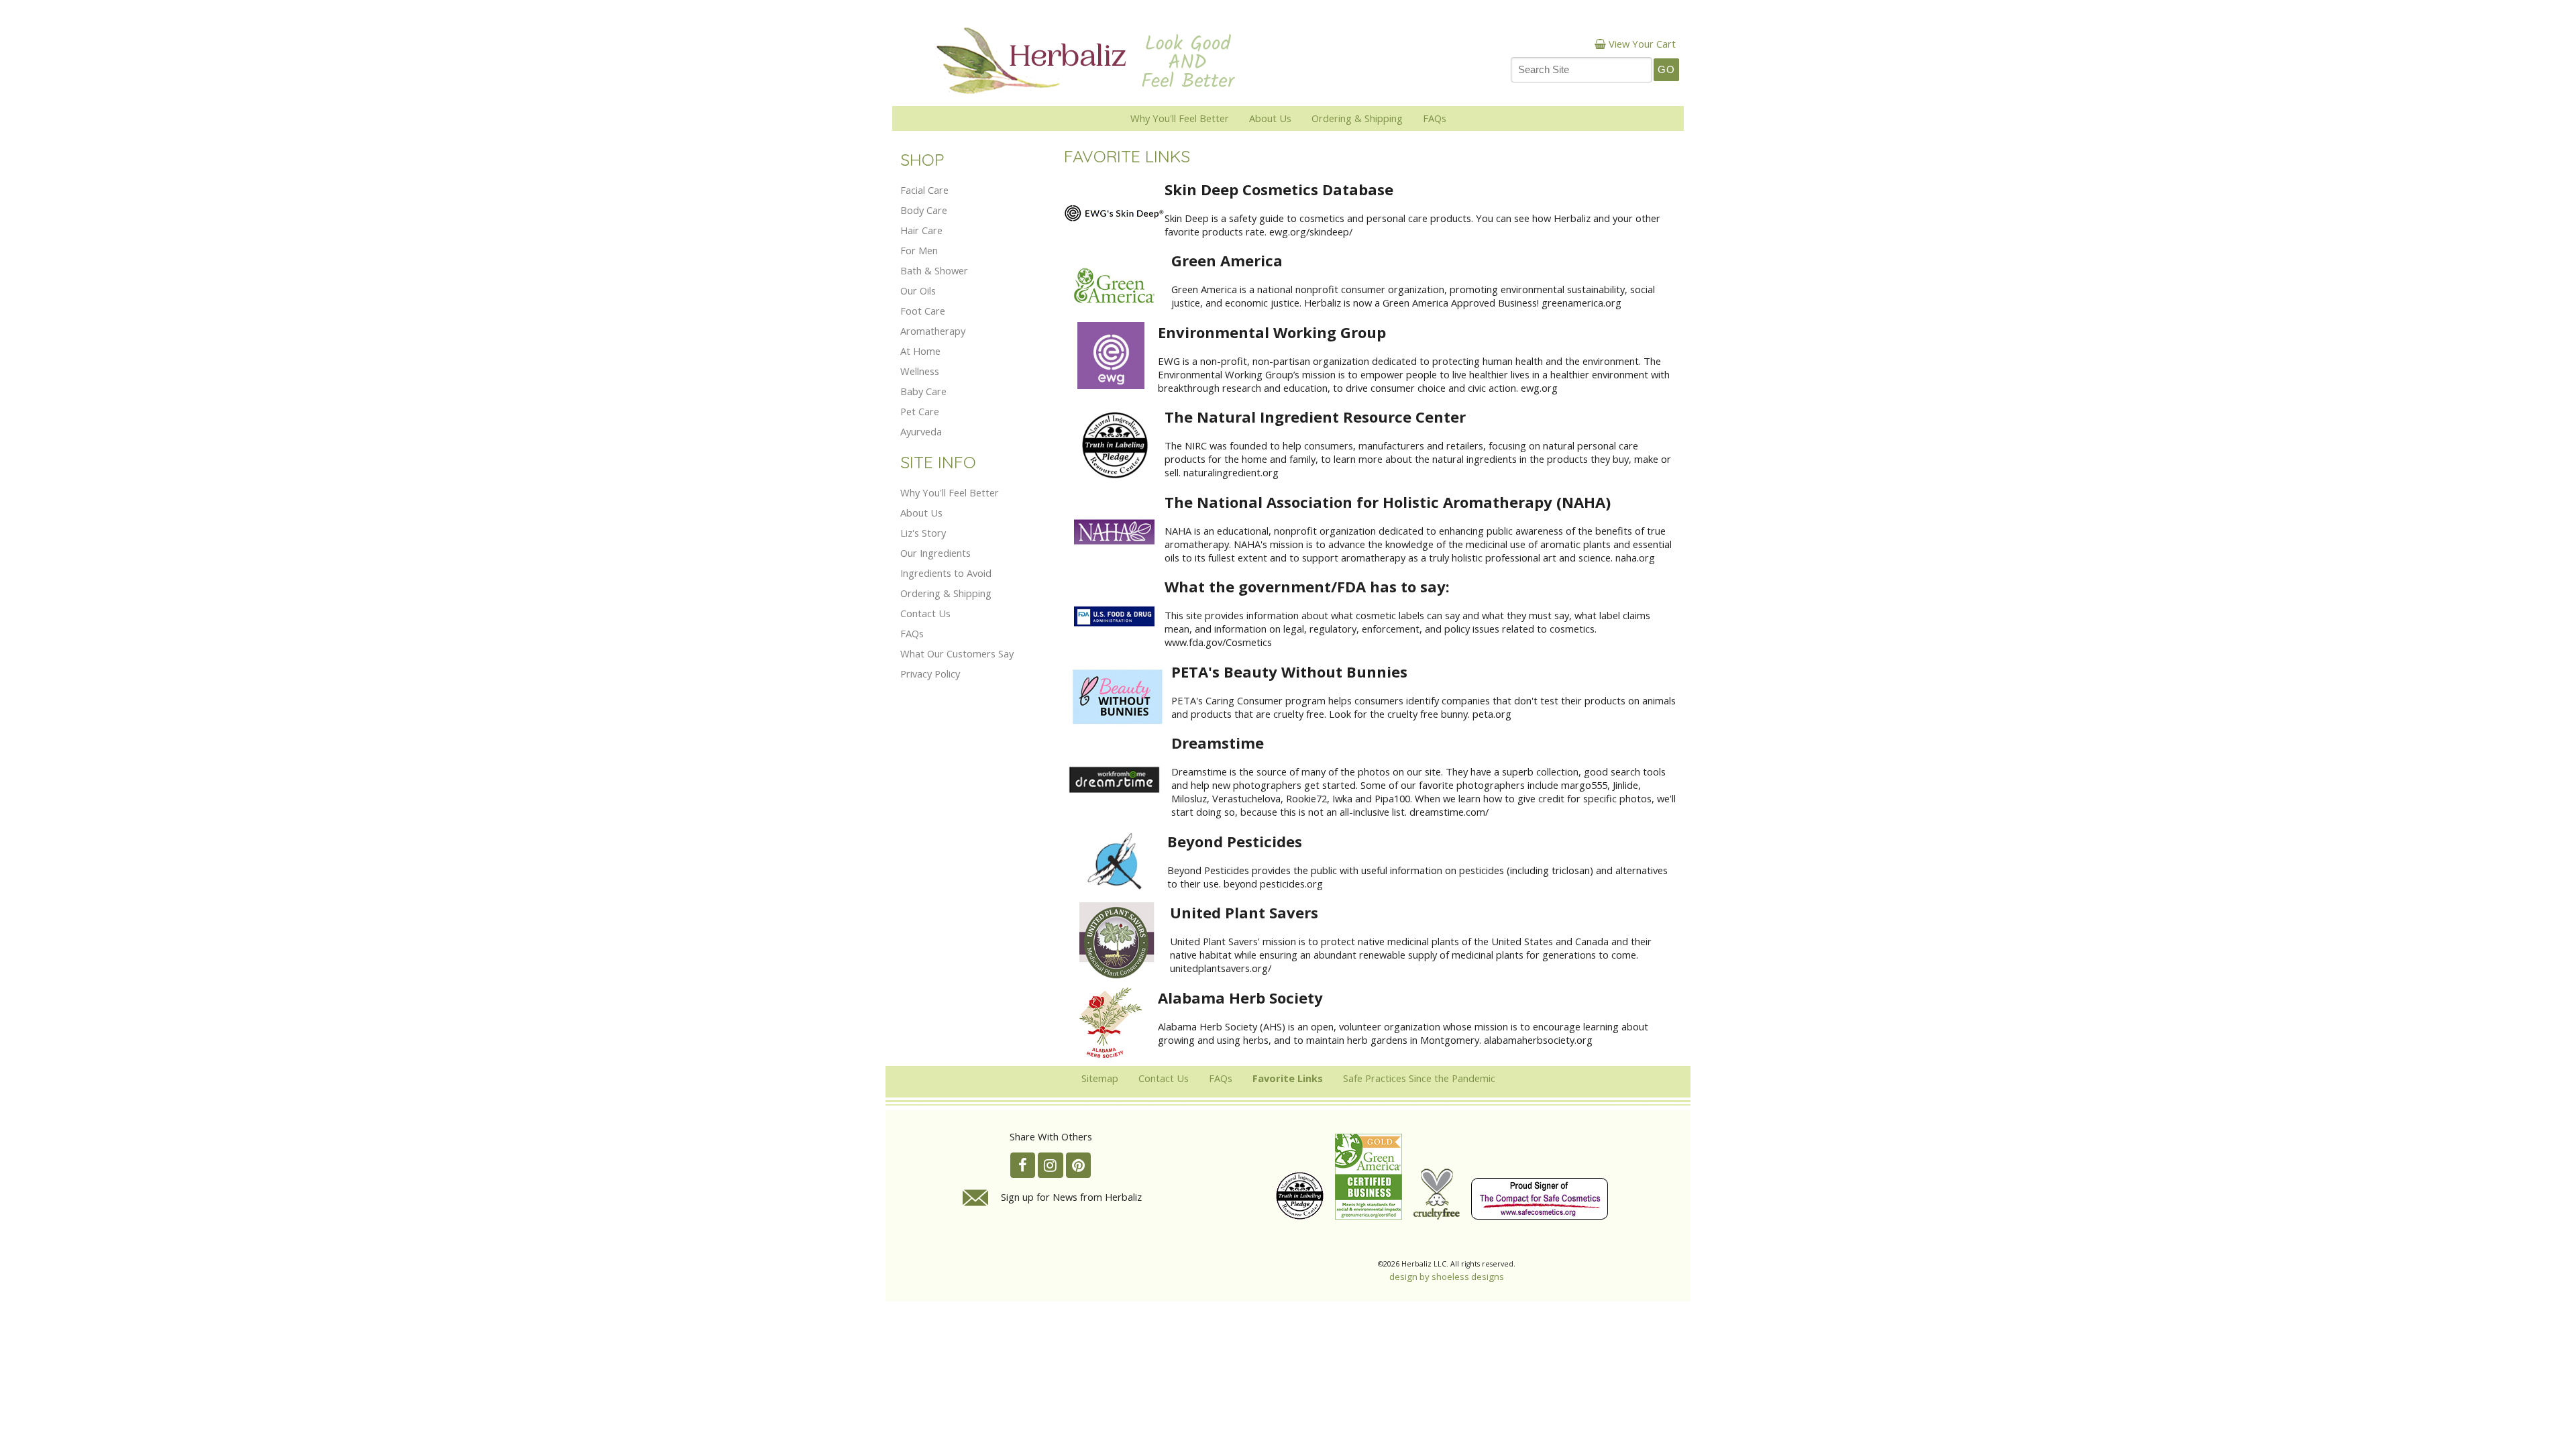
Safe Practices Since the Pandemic (1419, 1078)
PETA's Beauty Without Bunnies (1289, 672)
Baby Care (923, 391)
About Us (1270, 118)
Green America (1227, 260)
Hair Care (921, 230)
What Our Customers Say (957, 653)
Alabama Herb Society (1240, 998)
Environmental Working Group (1272, 332)
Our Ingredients (935, 553)
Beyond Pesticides (1235, 841)
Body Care (924, 210)
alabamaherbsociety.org (1538, 1040)
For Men (919, 250)
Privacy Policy (930, 674)
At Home (920, 351)
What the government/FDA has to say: (1307, 586)
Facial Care (924, 190)
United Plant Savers (1244, 912)
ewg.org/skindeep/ (1311, 231)
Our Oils (918, 290)
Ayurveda (921, 431)
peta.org (1492, 714)
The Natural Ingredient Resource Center (1315, 417)
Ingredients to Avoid (946, 573)
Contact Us (925, 613)
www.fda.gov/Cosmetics (1218, 642)
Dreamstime (1218, 743)
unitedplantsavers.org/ (1221, 968)
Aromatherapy (933, 331)
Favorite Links (1288, 1078)
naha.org (1635, 557)
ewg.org (1539, 388)
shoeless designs (1468, 1277)
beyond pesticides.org (1273, 883)
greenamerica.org (1581, 303)
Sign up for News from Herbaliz (1071, 1197)
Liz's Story (923, 533)
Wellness (920, 371)
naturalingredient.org (1231, 472)
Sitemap (1100, 1078)
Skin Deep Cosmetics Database (1279, 189)
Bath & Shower (934, 270)
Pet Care (920, 411)
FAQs (1435, 118)
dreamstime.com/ (1449, 812)
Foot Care (923, 311)
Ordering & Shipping (1357, 118)
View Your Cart (1642, 44)
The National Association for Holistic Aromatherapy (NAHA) (1388, 502)
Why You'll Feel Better (1180, 118)
